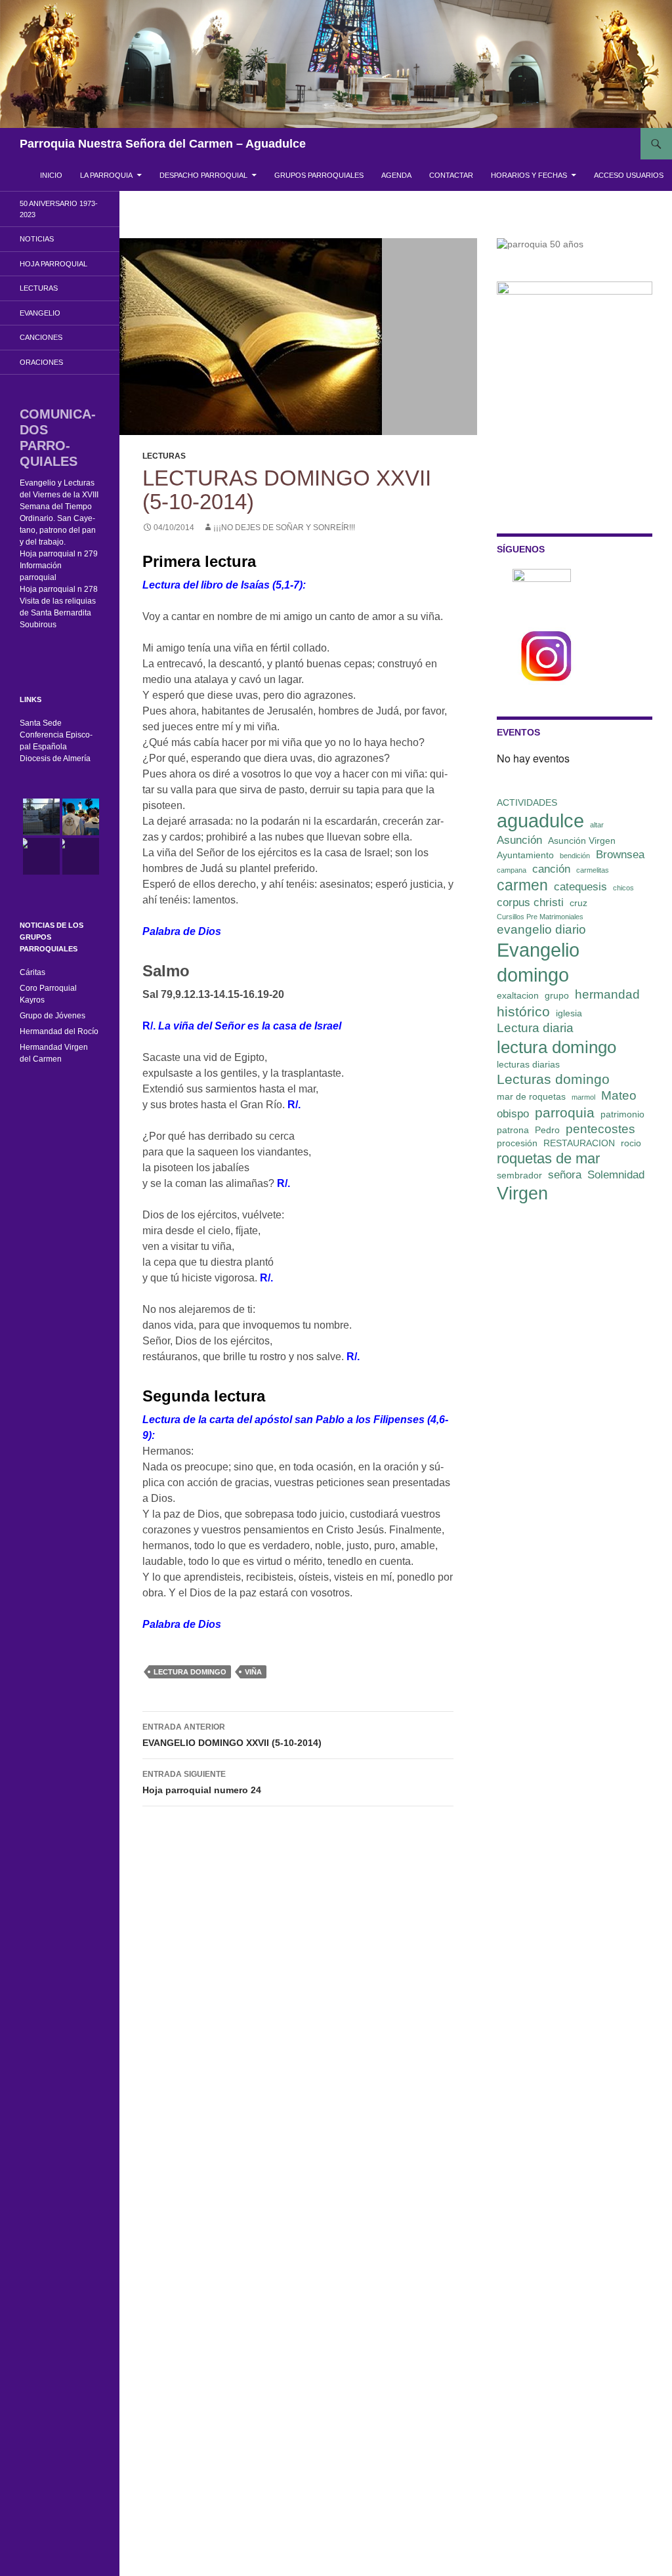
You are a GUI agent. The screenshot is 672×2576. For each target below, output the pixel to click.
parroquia (565, 1112)
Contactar (451, 175)
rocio (631, 1143)
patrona (513, 1130)
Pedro (547, 1130)
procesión (517, 1143)
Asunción (519, 840)
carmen (522, 885)
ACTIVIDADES (527, 802)
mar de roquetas (531, 1096)
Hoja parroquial (53, 264)
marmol (583, 1097)
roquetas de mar (548, 1158)
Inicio (51, 175)
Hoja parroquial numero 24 (202, 1782)
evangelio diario (541, 929)
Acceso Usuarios (629, 175)
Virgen (522, 1194)
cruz (578, 903)
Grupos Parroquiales (319, 175)
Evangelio (40, 313)
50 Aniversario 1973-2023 (59, 209)
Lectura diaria (535, 1028)
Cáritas (32, 972)
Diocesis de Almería (55, 758)
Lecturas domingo (553, 1079)
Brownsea (620, 855)
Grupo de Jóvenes (52, 1016)
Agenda (396, 175)
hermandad (607, 994)
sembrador (519, 1175)
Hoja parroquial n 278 (59, 589)
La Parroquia (106, 175)
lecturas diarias (528, 1064)
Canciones (41, 337)
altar (597, 825)
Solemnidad (616, 1175)
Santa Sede (41, 723)
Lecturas (164, 456)
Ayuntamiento (525, 855)
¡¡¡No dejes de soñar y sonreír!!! (284, 528)
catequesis (580, 887)
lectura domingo (190, 1672)
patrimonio (622, 1114)
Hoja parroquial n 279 (59, 554)
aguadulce (540, 821)
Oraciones (41, 362)
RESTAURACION (579, 1143)
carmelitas (593, 870)
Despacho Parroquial (203, 175)
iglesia (569, 1013)
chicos (623, 888)
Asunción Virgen (582, 841)
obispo (513, 1114)
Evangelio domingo (538, 962)
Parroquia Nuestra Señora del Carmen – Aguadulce (163, 144)
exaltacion (518, 995)
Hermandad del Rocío (59, 1031)
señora (565, 1175)
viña (253, 1672)
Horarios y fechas (529, 175)
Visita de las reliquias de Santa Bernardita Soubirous (58, 613)
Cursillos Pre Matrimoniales (540, 917)
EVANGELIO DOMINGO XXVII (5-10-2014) (232, 1735)
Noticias (37, 239)
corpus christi (530, 903)
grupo (557, 995)
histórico (523, 1011)
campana (512, 870)
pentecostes (600, 1129)
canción (551, 869)
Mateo (619, 1095)
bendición (575, 856)
